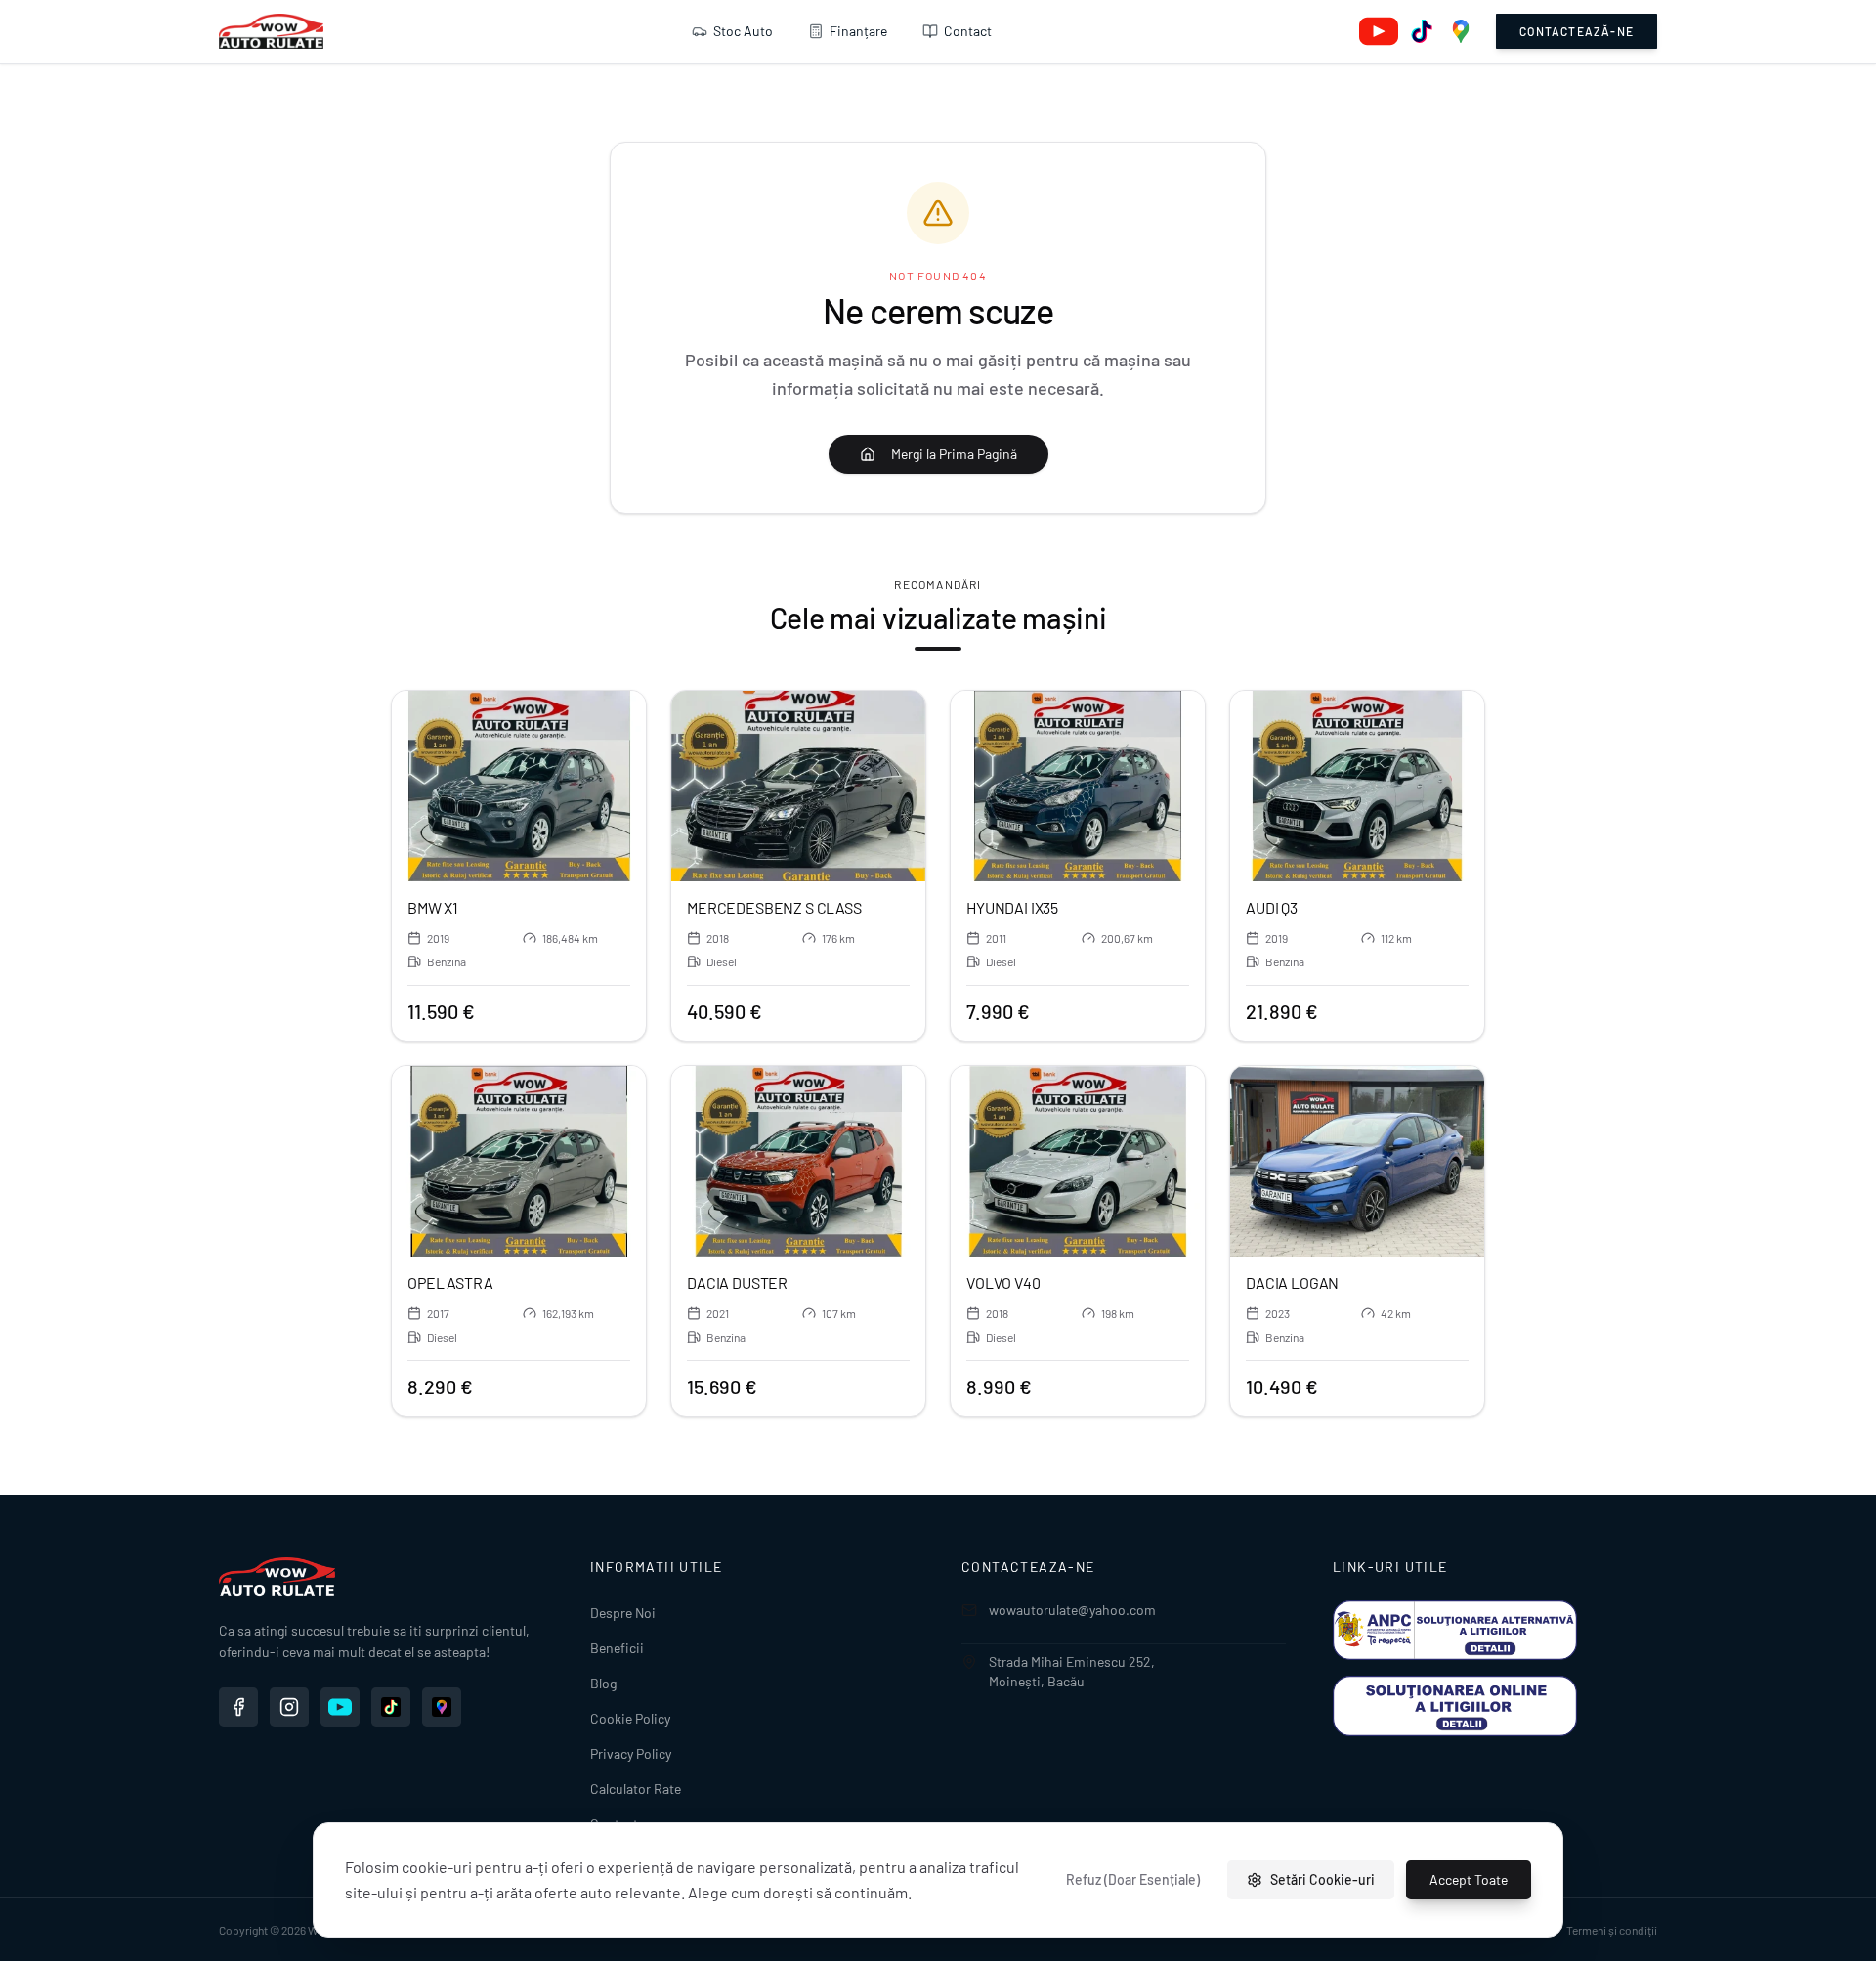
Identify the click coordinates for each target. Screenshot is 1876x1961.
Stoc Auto (743, 31)
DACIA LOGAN (1292, 1282)
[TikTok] (1422, 31)
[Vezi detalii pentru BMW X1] (519, 786)
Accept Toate (1469, 1879)
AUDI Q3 (1272, 907)
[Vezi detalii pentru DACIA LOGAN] (1357, 1161)
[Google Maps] (1461, 31)
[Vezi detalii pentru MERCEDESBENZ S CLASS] (798, 786)
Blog (603, 1683)
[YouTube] (1379, 31)
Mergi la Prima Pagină (954, 454)
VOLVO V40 (1003, 1282)
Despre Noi (623, 1613)
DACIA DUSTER (737, 1282)
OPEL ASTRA (450, 1282)
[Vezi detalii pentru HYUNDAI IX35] (1078, 786)
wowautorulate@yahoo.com (1072, 1610)
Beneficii (617, 1648)
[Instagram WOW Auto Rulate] (289, 1707)
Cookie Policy (630, 1718)
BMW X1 (433, 907)
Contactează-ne (1577, 31)
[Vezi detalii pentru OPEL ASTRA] (519, 1161)
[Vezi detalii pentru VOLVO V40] (1078, 1161)
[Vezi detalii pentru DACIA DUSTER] (798, 1161)
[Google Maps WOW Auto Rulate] (442, 1707)
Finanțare (858, 31)
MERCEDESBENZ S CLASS (774, 907)
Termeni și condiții (1612, 1930)
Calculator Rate (636, 1789)
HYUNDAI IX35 (1012, 907)
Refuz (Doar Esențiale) (1133, 1879)
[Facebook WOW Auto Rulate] (238, 1707)
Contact (968, 31)
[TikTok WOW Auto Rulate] (391, 1707)
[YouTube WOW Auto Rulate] (340, 1707)
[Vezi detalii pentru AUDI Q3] (1357, 786)
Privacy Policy (631, 1753)
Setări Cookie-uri (1322, 1879)
